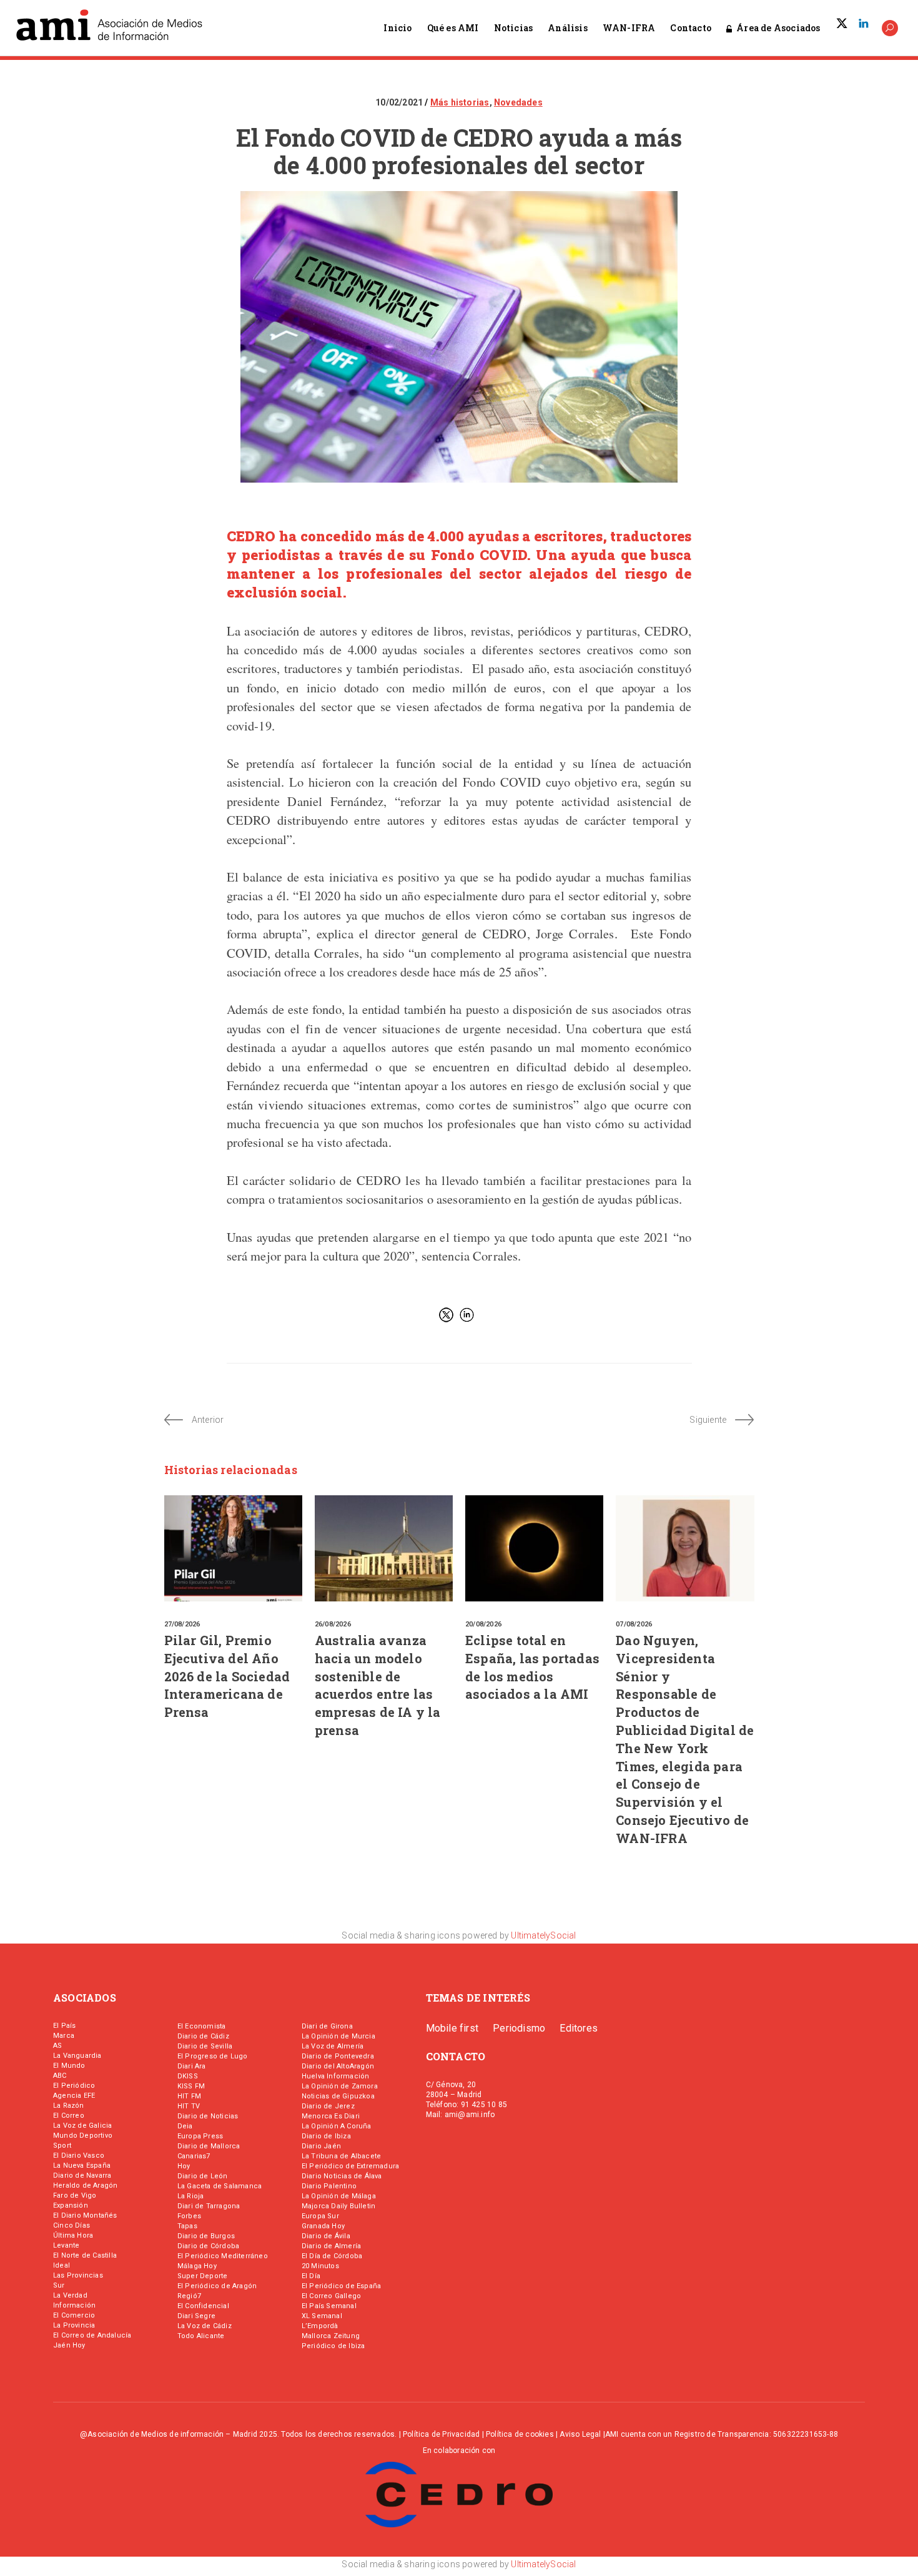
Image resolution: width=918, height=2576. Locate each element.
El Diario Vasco (79, 2156)
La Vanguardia (77, 2056)
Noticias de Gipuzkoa (338, 2096)
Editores (579, 2028)
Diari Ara (192, 2066)
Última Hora (73, 2235)
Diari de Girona (327, 2026)
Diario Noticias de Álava (342, 2176)
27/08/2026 (182, 1624)
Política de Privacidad (441, 2434)
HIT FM (189, 2096)
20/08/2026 (483, 1624)
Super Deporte (203, 2276)
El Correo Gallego (331, 2296)
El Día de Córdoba (332, 2256)
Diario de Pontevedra (338, 2056)
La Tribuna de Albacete (341, 2156)
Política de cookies (520, 2434)
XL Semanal (322, 2316)
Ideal (62, 2265)
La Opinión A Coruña (337, 2126)
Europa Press (200, 2136)
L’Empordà (320, 2326)
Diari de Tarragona (209, 2206)
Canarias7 (194, 2156)
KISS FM (191, 2086)
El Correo (69, 2116)
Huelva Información (336, 2076)
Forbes (189, 2216)
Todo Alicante (201, 2336)
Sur (59, 2285)
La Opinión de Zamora (340, 2086)
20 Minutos (320, 2266)
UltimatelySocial (543, 1935)
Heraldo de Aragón (85, 2185)
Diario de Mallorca (209, 2146)
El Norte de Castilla (85, 2255)
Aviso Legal (580, 2434)
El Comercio (74, 2315)
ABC (60, 2076)
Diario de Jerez (328, 2106)
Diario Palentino (329, 2186)
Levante (66, 2245)
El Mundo (69, 2066)
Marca (64, 2036)
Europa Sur (320, 2216)
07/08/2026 (634, 1624)
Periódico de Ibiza (333, 2346)
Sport (62, 2146)
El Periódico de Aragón (217, 2286)
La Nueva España (82, 2166)
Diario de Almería (331, 2246)
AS (57, 2046)
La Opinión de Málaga (339, 2196)
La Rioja (191, 2196)
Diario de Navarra (82, 2175)
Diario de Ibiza (326, 2136)
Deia (185, 2126)
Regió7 (189, 2296)
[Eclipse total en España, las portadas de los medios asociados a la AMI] (534, 1548)
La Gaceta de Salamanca (220, 2186)
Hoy (184, 2166)
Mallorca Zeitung (331, 2336)
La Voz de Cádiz (205, 2326)
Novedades (518, 102)
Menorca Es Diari (331, 2116)
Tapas (187, 2226)
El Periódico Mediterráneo (223, 2256)
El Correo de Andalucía (92, 2335)
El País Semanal (329, 2306)
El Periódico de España (341, 2286)
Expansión (71, 2205)
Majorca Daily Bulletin (338, 2206)
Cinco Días (72, 2225)
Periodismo (519, 2028)
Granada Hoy (323, 2226)
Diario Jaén (321, 2146)
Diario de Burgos (206, 2236)
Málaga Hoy (197, 2266)
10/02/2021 (400, 102)
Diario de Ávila (326, 2236)
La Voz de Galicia (82, 2126)
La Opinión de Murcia (338, 2036)
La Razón (69, 2106)
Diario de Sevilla (205, 2046)
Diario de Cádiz (203, 2036)
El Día (311, 2276)
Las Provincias (78, 2275)
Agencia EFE (74, 2096)
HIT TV (189, 2106)
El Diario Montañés (85, 2215)
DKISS (188, 2076)
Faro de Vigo (75, 2195)
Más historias (460, 102)
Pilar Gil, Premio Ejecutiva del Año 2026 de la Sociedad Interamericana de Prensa (227, 1676)
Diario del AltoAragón (338, 2066)
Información (74, 2305)
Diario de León (203, 2176)
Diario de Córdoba (208, 2246)
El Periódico (74, 2086)
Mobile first (452, 2028)
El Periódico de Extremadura (350, 2166)
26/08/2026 (333, 1624)
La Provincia (74, 2325)
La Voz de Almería (333, 2046)
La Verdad (70, 2295)
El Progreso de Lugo (213, 2056)
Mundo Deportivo (83, 2136)
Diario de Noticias (208, 2116)
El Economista (202, 2026)
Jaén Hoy (69, 2345)
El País (64, 2026)
